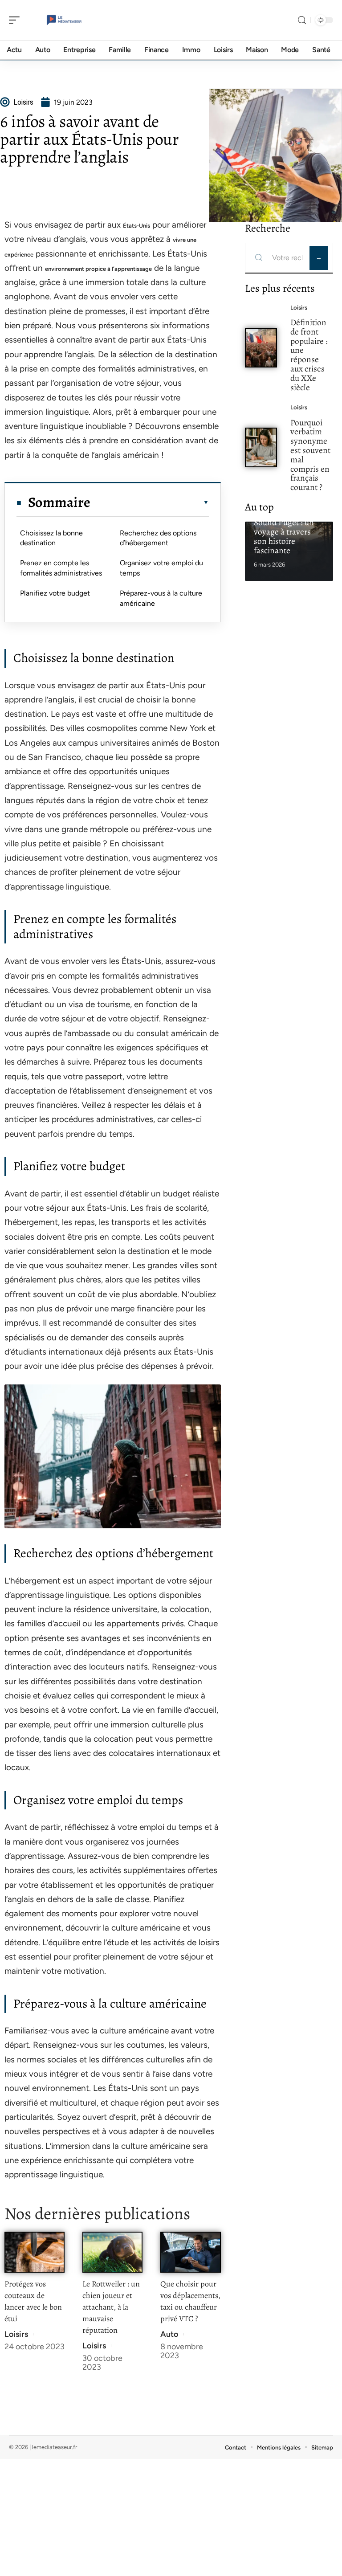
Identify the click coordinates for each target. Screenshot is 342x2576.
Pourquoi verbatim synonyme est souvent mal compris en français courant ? (310, 455)
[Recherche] (302, 20)
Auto (169, 2334)
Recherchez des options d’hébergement (158, 538)
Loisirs (16, 2334)
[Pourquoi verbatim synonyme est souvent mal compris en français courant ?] (261, 447)
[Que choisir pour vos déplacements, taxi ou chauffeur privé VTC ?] (190, 2252)
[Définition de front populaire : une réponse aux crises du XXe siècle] (261, 348)
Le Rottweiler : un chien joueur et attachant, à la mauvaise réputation (111, 2307)
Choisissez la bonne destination (51, 538)
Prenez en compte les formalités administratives (61, 568)
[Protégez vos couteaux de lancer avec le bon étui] (35, 2252)
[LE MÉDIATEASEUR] (64, 20)
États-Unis (136, 226)
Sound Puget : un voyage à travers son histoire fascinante (284, 536)
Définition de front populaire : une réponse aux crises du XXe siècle (309, 355)
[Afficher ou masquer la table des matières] (149, 502)
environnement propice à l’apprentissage (98, 269)
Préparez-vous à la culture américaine (161, 598)
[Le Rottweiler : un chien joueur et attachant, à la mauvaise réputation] (112, 2252)
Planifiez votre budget (55, 593)
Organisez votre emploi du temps (161, 568)
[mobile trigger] (16, 20)
